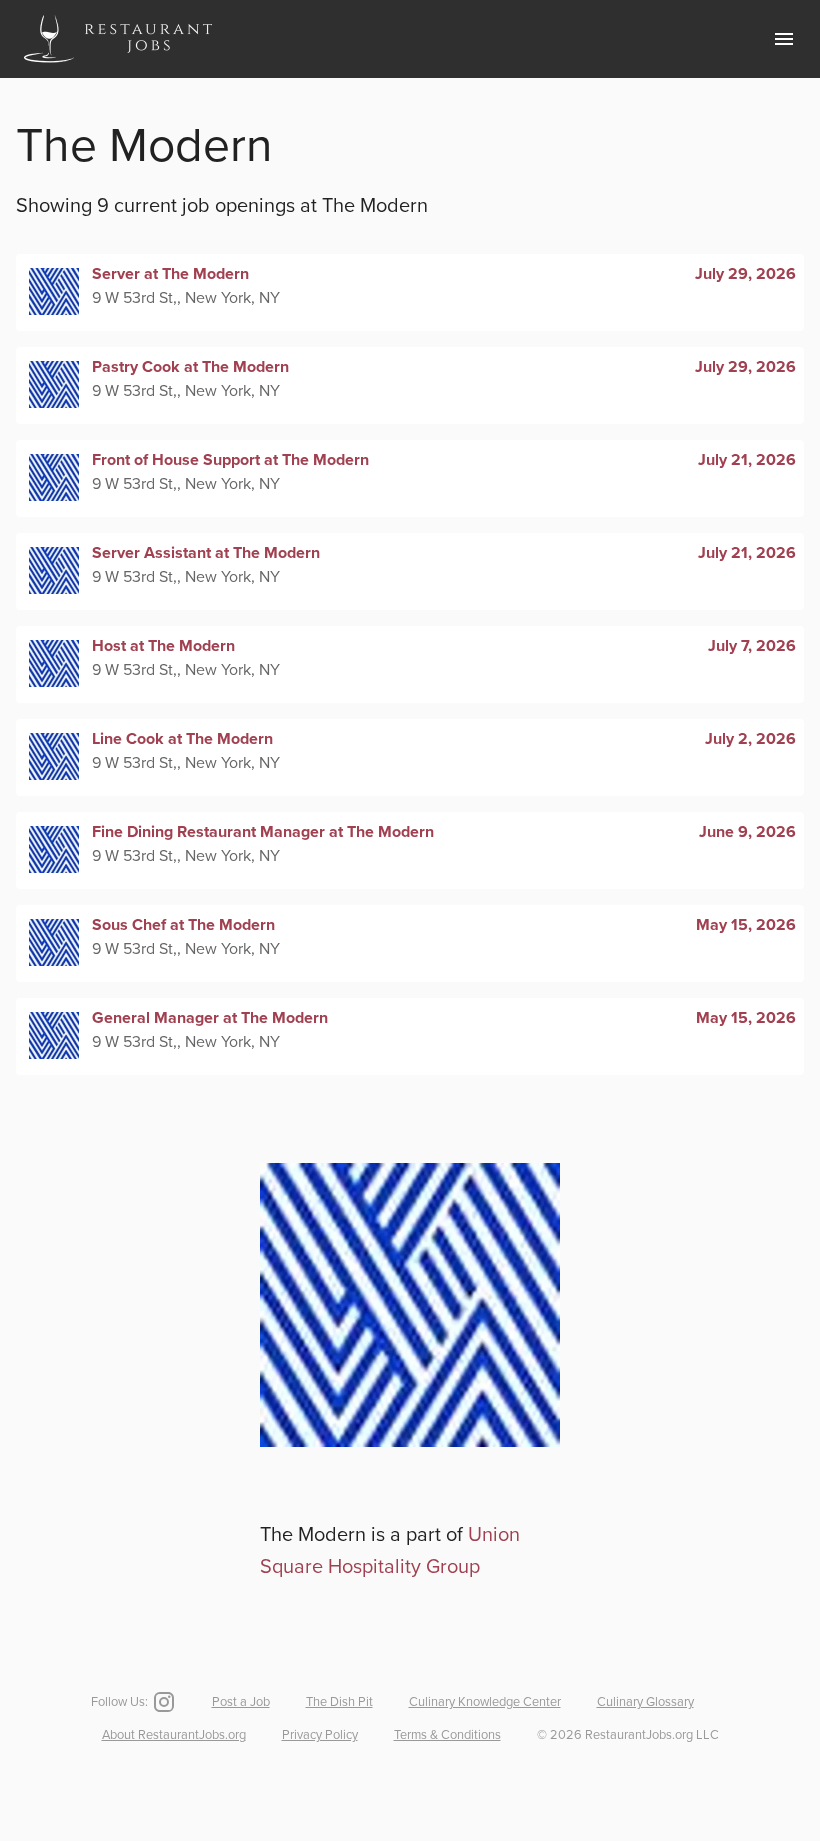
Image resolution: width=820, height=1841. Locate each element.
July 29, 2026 (745, 274)
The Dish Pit (339, 1702)
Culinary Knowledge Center (485, 1702)
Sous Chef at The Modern (183, 925)
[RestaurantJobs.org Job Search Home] (118, 66)
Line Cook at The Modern (182, 739)
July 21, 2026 (747, 460)
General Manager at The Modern (210, 1018)
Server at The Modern (170, 274)
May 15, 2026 (746, 925)
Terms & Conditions (447, 1735)
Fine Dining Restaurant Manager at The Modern (263, 832)
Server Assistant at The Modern (206, 553)
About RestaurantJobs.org (174, 1735)
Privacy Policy (320, 1735)
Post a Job (241, 1702)
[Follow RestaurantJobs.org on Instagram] (162, 1702)
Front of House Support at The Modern (230, 460)
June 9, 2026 (747, 832)
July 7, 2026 (752, 646)
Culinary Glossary (645, 1702)
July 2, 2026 (750, 739)
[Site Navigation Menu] (784, 39)
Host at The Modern (163, 646)
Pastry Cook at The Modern (190, 367)
